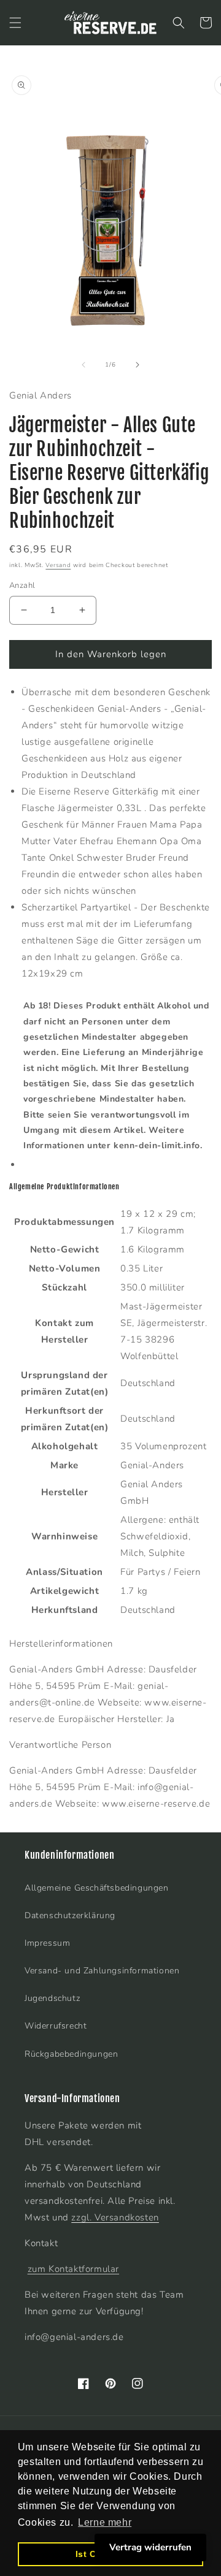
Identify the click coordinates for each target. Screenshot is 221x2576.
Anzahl (22, 585)
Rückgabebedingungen (71, 2054)
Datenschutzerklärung (70, 1915)
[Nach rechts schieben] (138, 365)
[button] (15, 23)
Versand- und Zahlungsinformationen (102, 1971)
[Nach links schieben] (83, 365)
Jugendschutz (52, 1998)
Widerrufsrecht (56, 2026)
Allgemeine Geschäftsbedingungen (97, 1888)
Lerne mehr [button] (105, 2522)
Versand (58, 565)
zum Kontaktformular (73, 2269)
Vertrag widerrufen (150, 2547)
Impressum (47, 1943)
